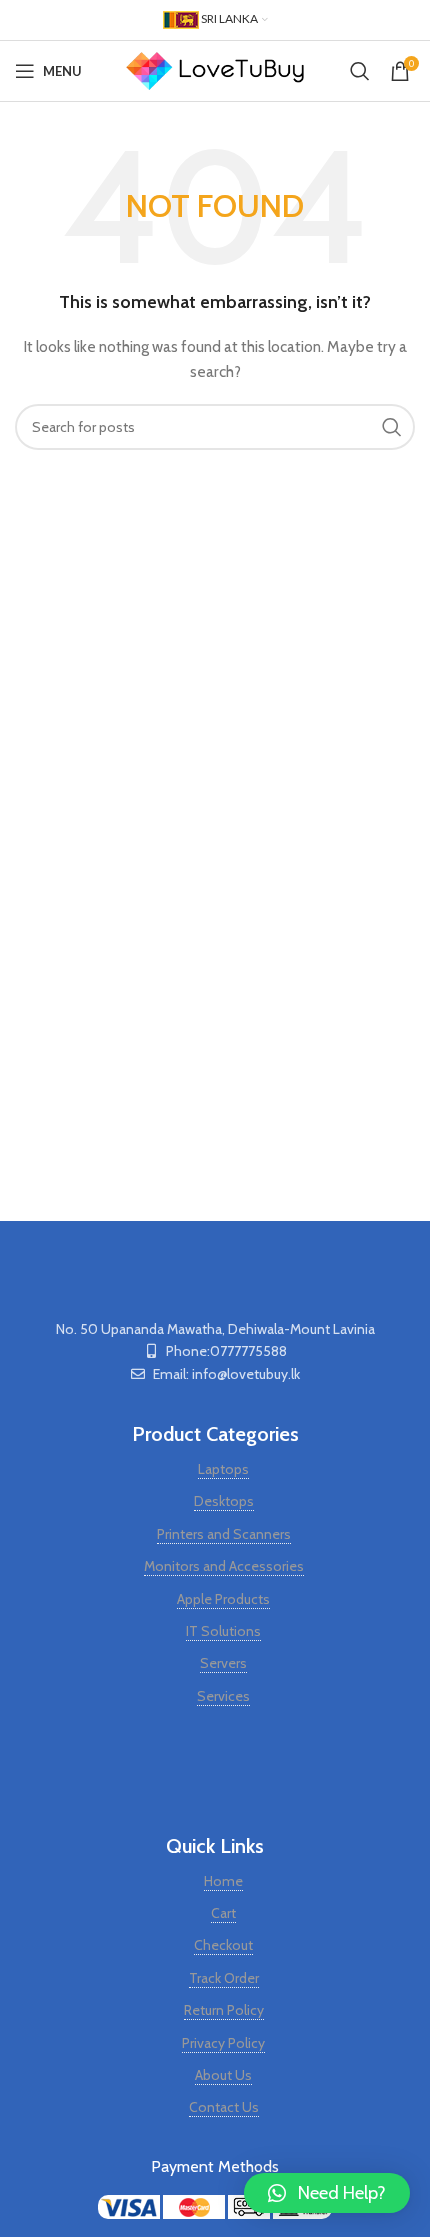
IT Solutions (223, 1631)
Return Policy (224, 2010)
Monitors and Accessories (224, 1566)
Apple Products (223, 1599)
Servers (223, 1663)
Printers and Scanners (224, 1534)
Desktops (224, 1501)
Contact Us (224, 2107)
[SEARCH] (392, 427)
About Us (223, 2075)
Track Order (224, 1978)
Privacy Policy (223, 2043)
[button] (327, 2193)
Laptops (223, 1469)
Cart (223, 1913)
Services (223, 1696)
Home (223, 1881)
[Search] (360, 71)
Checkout (223, 1945)
